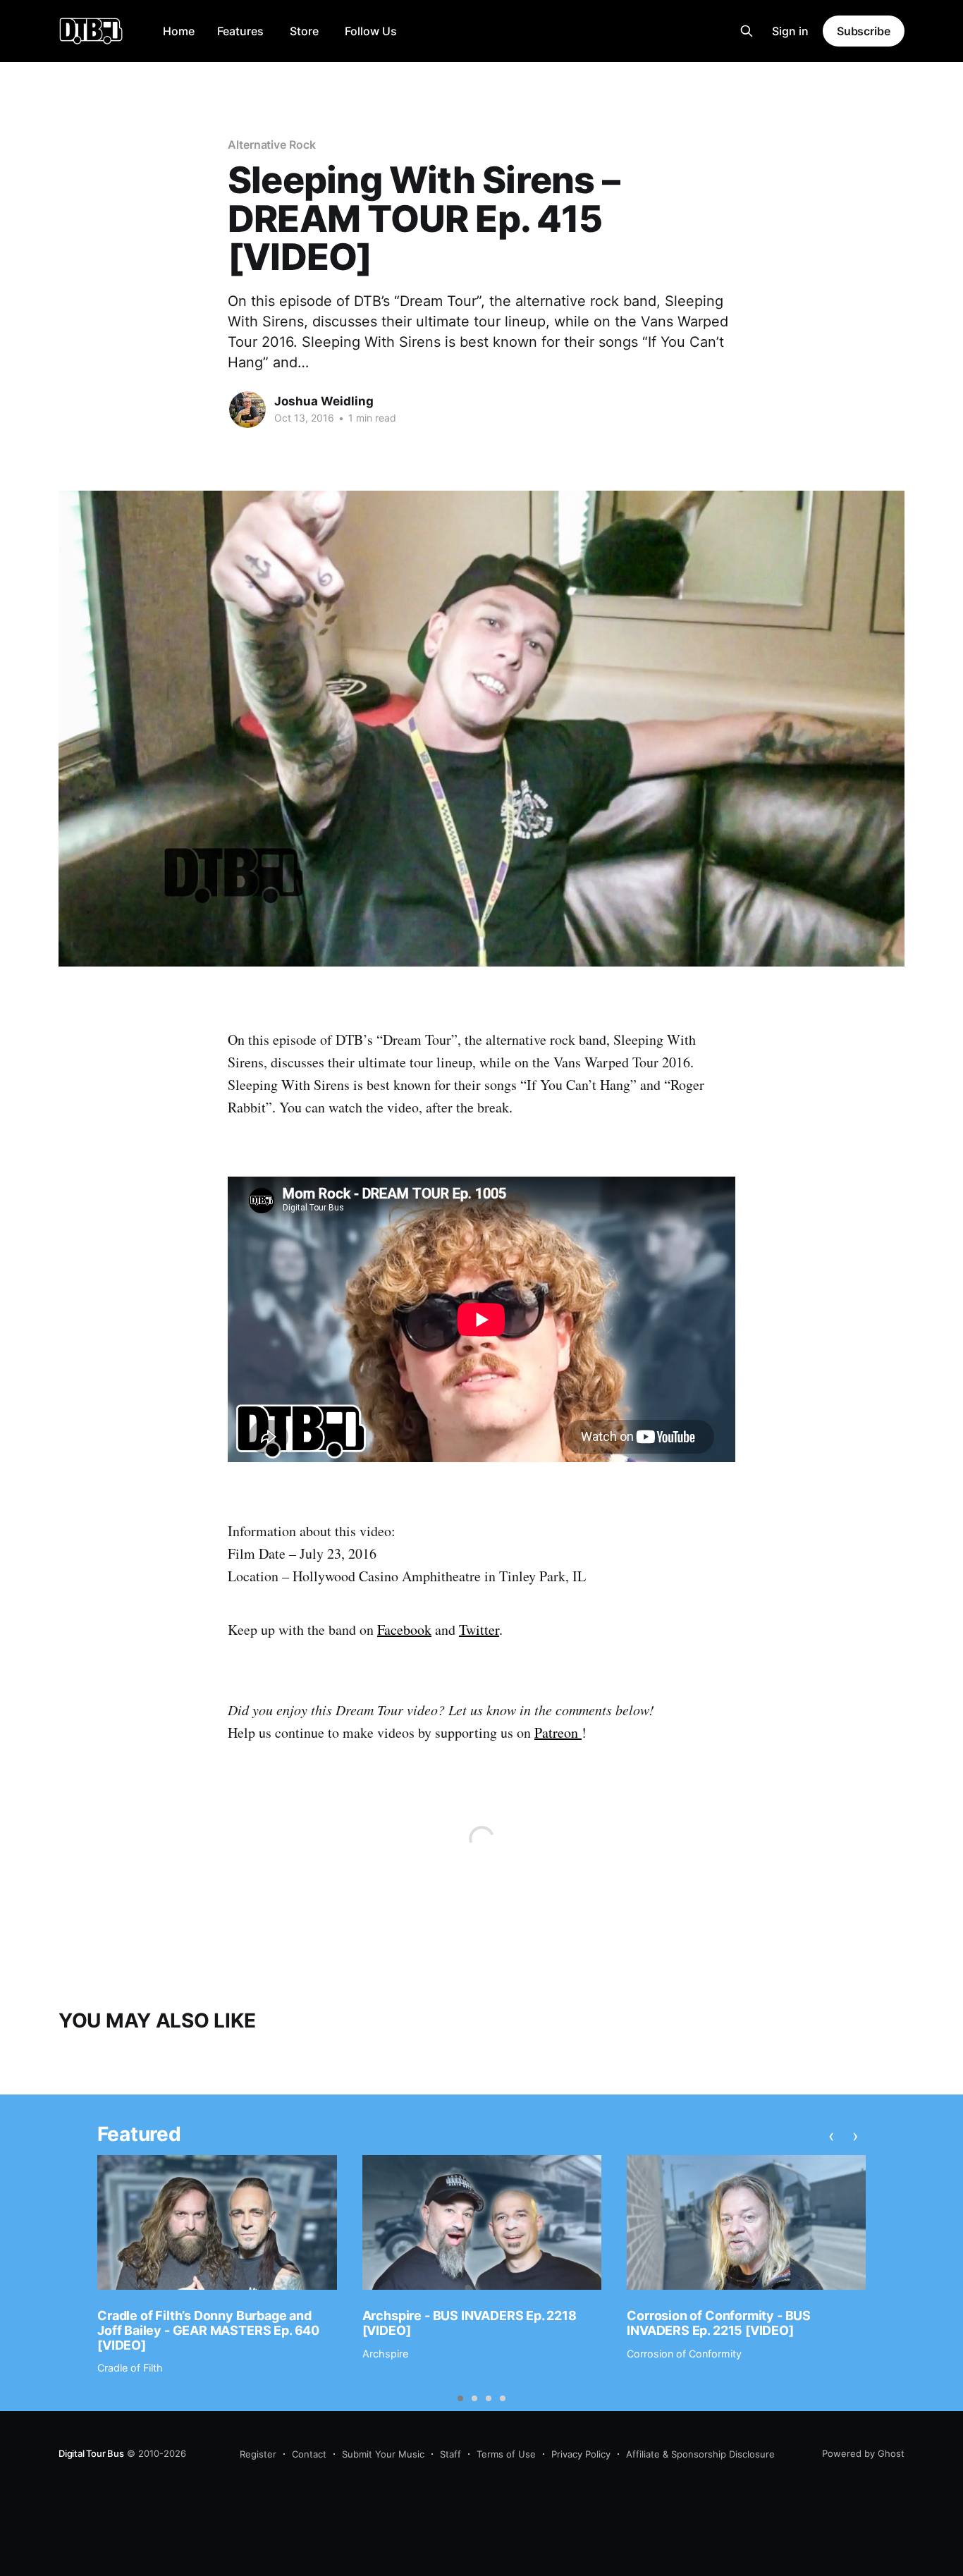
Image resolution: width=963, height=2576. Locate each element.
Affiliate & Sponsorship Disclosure (700, 2454)
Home (179, 31)
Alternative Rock (272, 145)
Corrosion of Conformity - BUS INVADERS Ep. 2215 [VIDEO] (719, 2323)
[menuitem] (179, 31)
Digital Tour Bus (91, 2453)
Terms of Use (506, 2454)
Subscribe (864, 31)
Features (240, 31)
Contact (309, 2454)
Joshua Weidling (324, 401)
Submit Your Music (383, 2454)
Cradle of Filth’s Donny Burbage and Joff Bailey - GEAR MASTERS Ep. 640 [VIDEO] (208, 2330)
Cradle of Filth (130, 2368)
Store (304, 31)
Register (258, 2454)
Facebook (404, 1630)
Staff (450, 2454)
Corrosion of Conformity (684, 2354)
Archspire (385, 2354)
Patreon (558, 1732)
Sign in (790, 31)
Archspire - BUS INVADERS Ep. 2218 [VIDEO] (470, 2323)
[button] (460, 2398)
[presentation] (831, 2136)
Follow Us (371, 31)
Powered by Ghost (863, 2453)
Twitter (479, 1630)
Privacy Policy (581, 2454)
